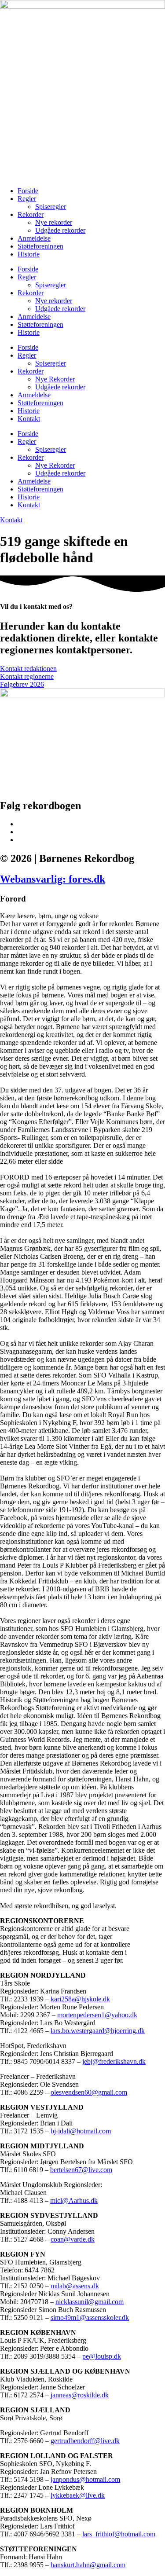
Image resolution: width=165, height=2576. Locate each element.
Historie (29, 254)
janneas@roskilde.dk (80, 2395)
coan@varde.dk (73, 2239)
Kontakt (29, 419)
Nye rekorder (54, 222)
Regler (27, 199)
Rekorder (31, 214)
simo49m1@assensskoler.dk (90, 2318)
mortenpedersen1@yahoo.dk (97, 2015)
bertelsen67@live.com (81, 2170)
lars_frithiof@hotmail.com (119, 2534)
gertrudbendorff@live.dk (85, 2441)
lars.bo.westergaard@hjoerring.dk (98, 2031)
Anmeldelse (34, 238)
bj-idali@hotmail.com (81, 2131)
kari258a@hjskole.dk (80, 1999)
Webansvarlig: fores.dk (53, 879)
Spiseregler (51, 207)
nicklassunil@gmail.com (90, 2302)
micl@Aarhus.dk (74, 2200)
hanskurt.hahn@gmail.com (88, 2565)
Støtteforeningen (40, 246)
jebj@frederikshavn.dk (114, 2061)
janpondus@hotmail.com (85, 2479)
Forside (28, 191)
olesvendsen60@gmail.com (89, 2092)
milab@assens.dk (75, 2286)
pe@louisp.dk (102, 2356)
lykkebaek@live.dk (78, 2495)
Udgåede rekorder (60, 230)
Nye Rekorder (55, 379)
